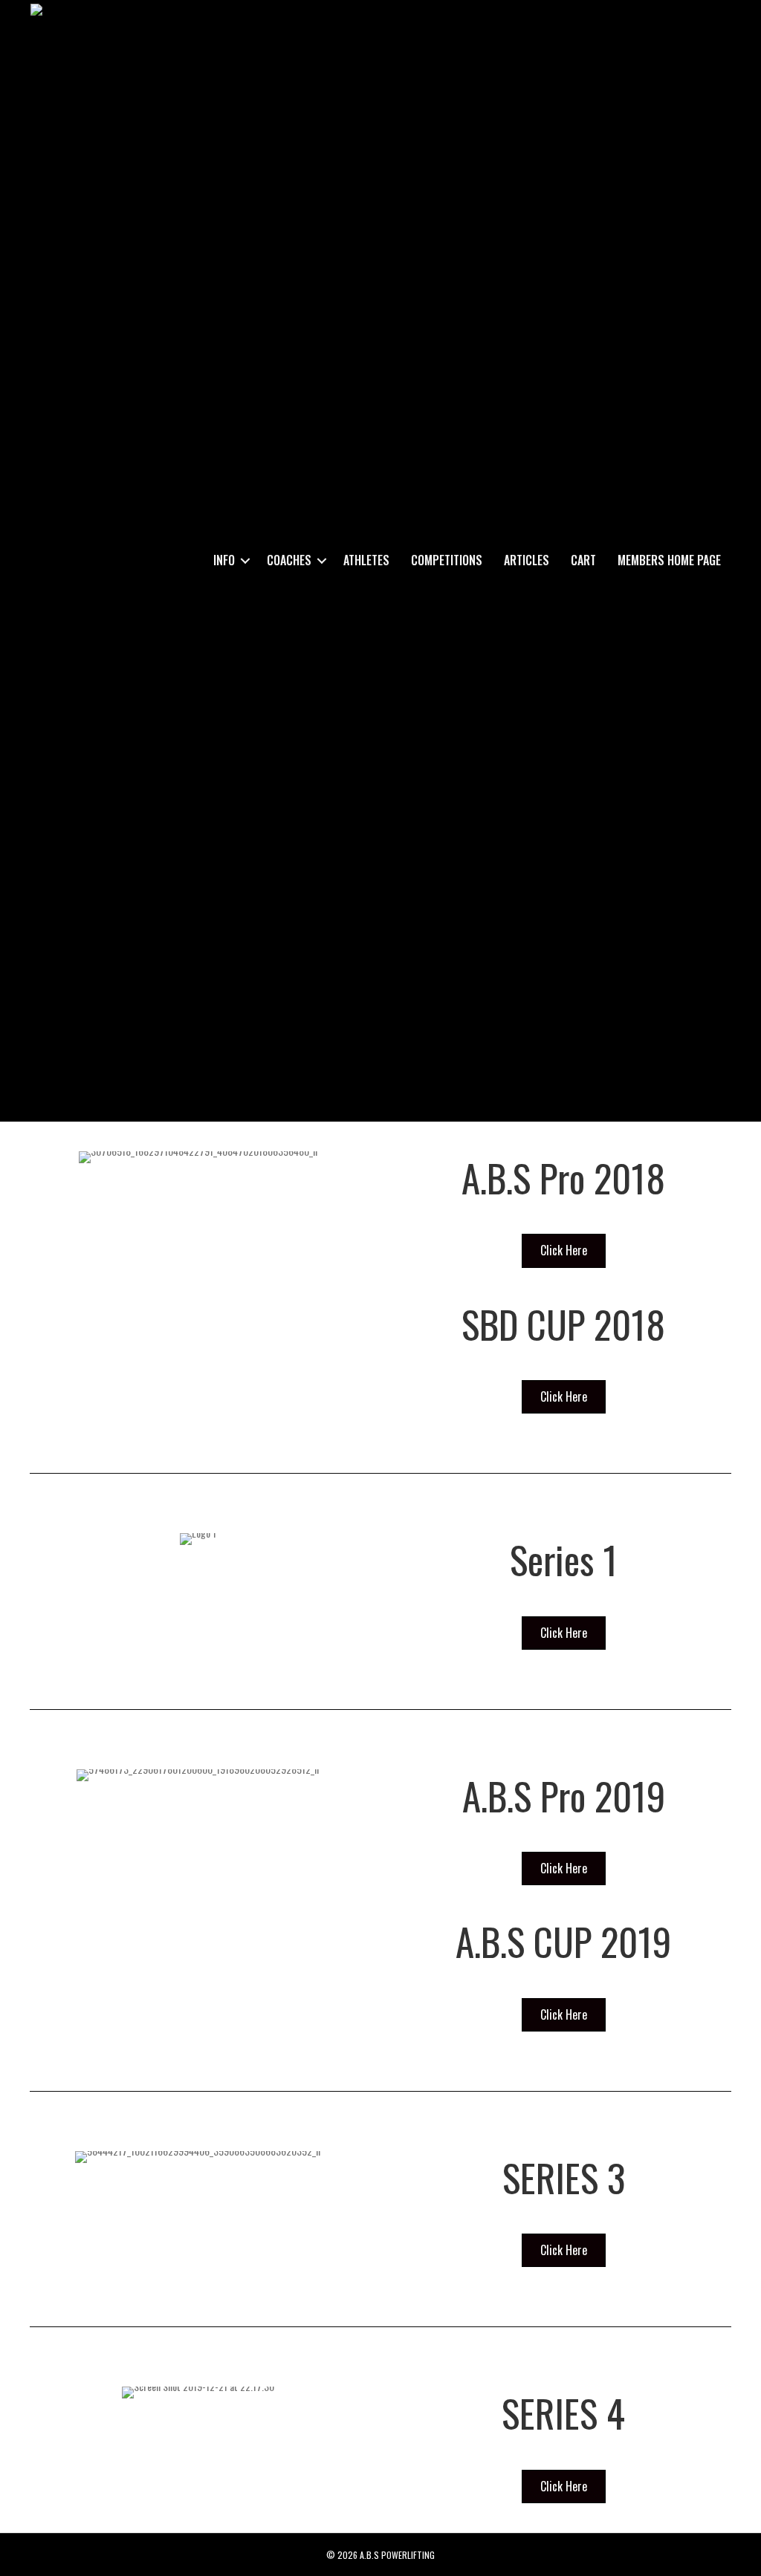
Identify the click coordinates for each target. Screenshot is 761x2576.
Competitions (447, 560)
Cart (583, 560)
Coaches (289, 560)
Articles (527, 560)
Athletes (366, 560)
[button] (245, 560)
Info (224, 560)
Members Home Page (669, 560)
